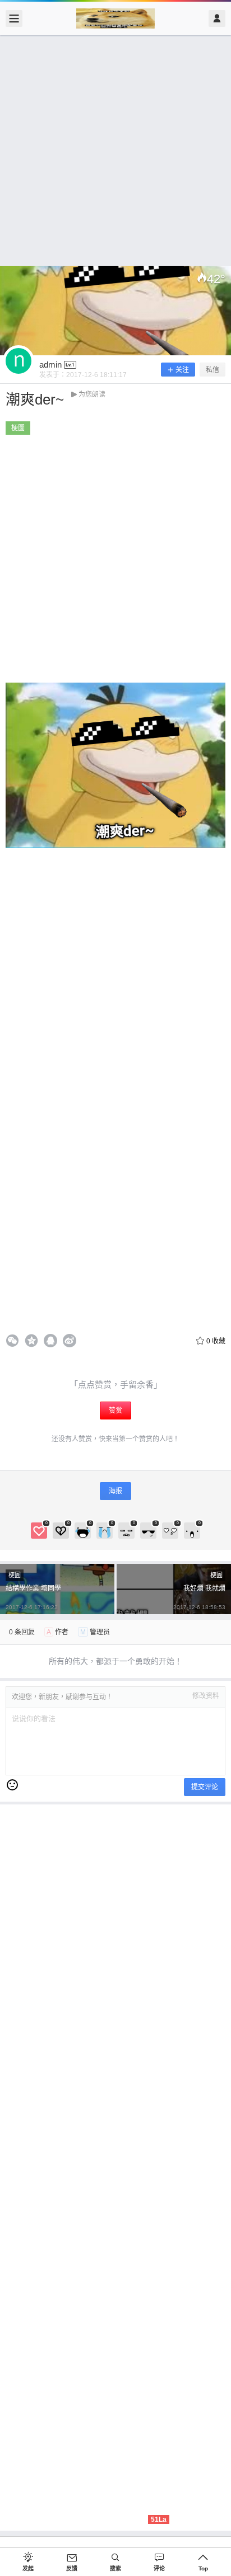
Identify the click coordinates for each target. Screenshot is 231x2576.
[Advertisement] (115, 151)
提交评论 (205, 1787)
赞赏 (115, 1411)
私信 (212, 370)
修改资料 (206, 1696)
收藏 (216, 1341)
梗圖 (18, 428)
